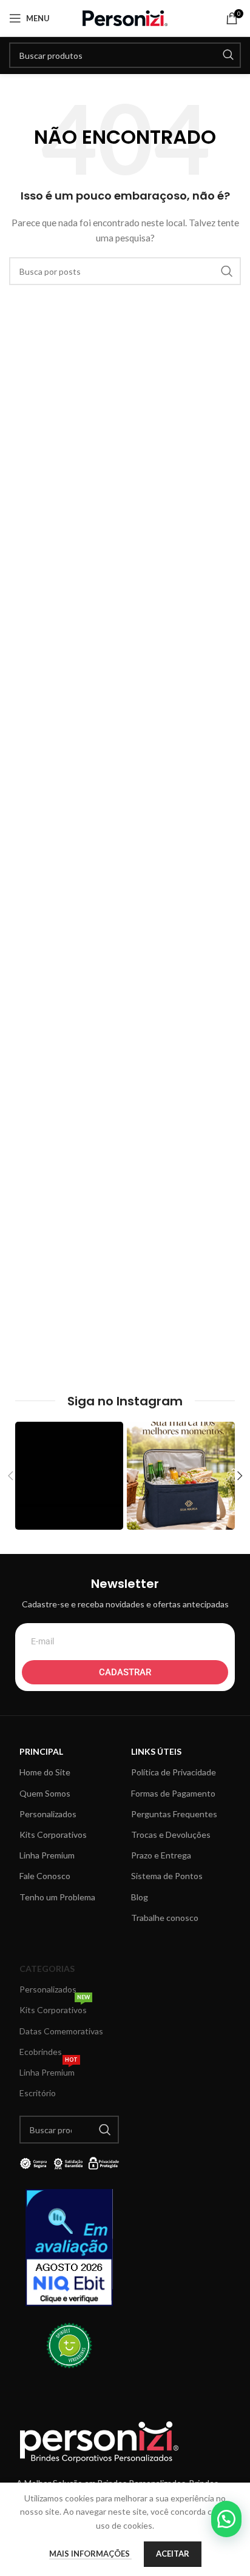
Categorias (47, 1969)
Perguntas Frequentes (174, 1814)
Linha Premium (47, 1855)
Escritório (38, 2093)
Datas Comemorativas (61, 2031)
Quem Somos (45, 1793)
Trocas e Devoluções (171, 1834)
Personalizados (48, 1814)
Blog (140, 1897)
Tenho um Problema (57, 1897)
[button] (226, 2519)
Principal (41, 1751)
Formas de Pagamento (173, 1793)
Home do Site (45, 1772)
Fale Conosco (45, 1876)
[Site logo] (125, 17)
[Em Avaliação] (69, 2248)
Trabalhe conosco (165, 1918)
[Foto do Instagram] (69, 1476)
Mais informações (90, 2554)
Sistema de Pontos (167, 1876)
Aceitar (173, 2554)
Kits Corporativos (53, 1834)
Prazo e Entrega (161, 1855)
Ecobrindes (41, 2052)
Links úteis (156, 1751)
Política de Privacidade (174, 1772)
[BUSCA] (228, 55)
